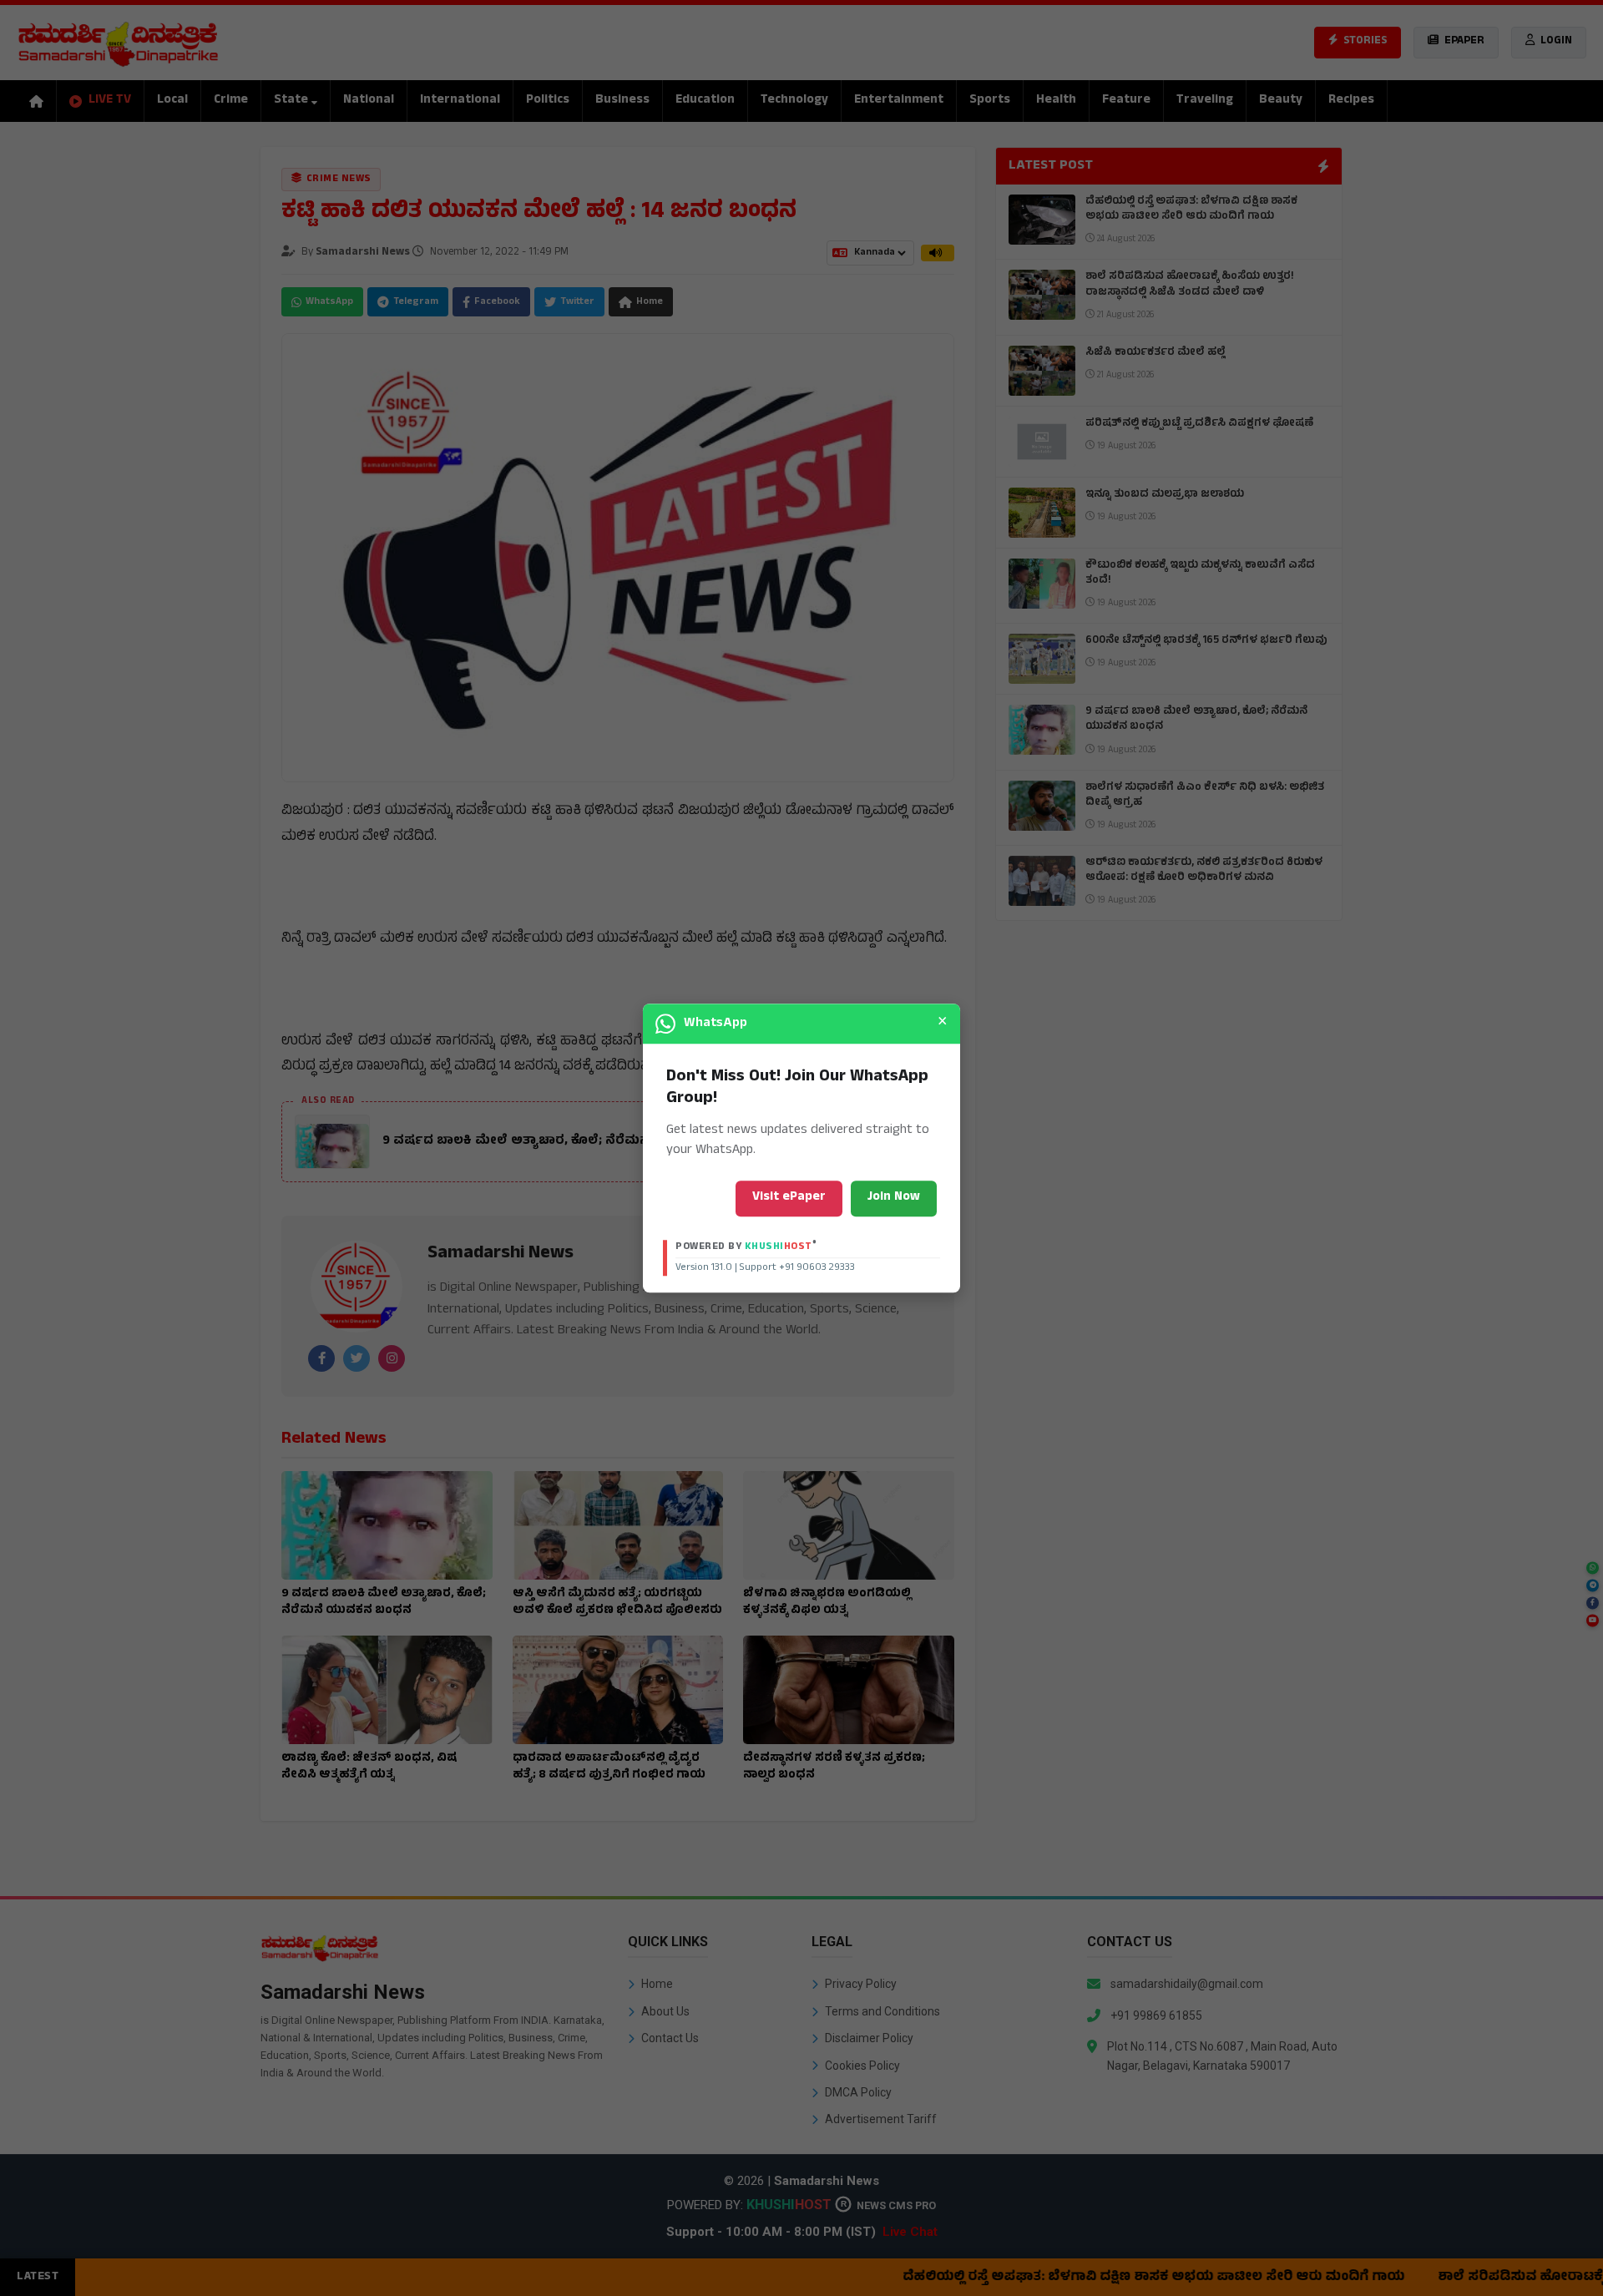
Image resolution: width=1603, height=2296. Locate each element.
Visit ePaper (789, 1198)
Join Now (894, 1198)
